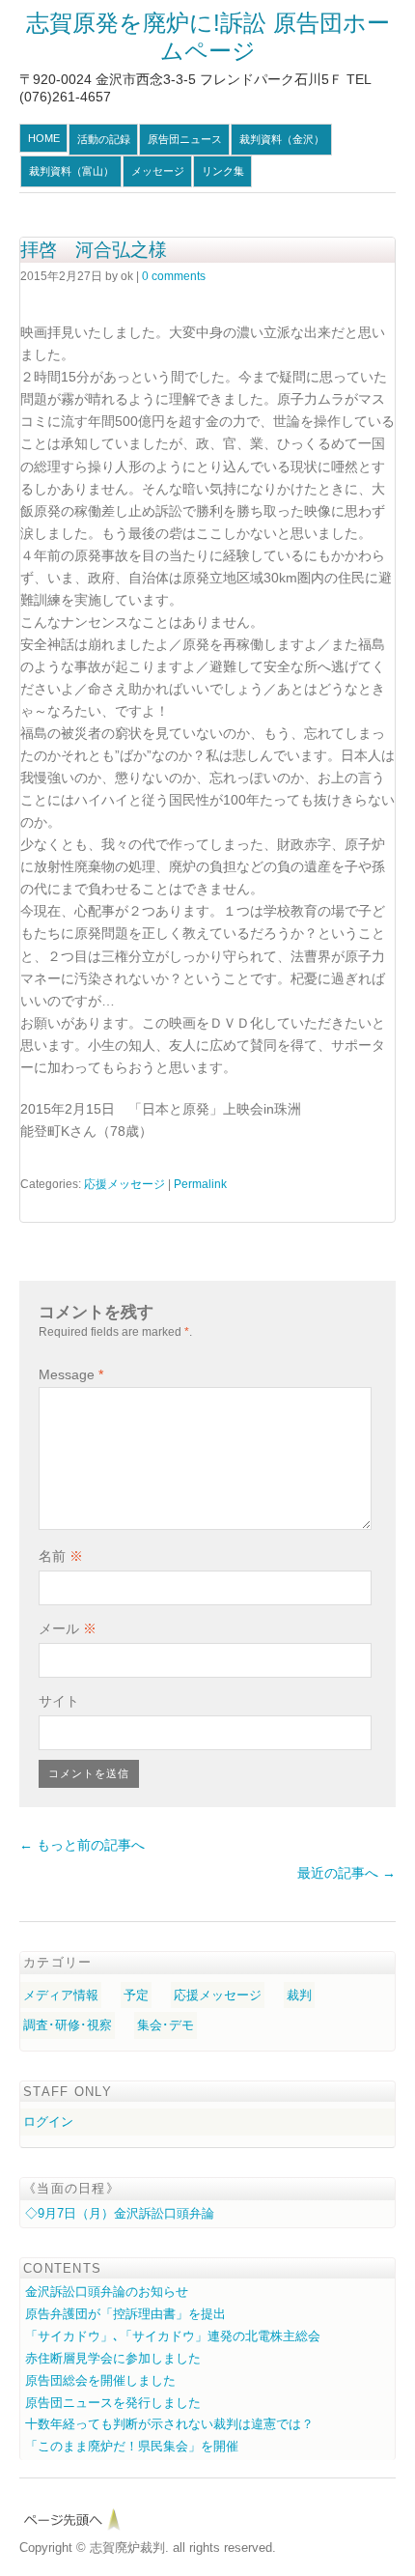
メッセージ (158, 171)
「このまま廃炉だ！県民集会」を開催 (132, 2446)
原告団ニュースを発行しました (113, 2403)
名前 (61, 1556)
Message (71, 1374)
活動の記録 (104, 139)
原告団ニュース (185, 139)
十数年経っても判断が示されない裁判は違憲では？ (169, 2424)
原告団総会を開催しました (100, 2380)
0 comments (174, 276)
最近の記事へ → (346, 1873)
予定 (136, 1995)
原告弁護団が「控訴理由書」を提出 (125, 2314)
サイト (59, 1701)
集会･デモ (166, 2025)
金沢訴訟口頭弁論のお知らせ (107, 2292)
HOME (44, 138)
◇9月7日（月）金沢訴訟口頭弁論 (120, 2213)
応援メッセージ (124, 1184)
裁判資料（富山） (71, 171)
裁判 (299, 1995)
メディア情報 (61, 1995)
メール (68, 1628)
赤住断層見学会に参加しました (113, 2358)
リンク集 (223, 171)
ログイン (48, 2122)
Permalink (200, 1184)
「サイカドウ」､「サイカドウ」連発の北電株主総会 (173, 2336)
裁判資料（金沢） (282, 139)
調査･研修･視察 (68, 2025)
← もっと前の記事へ (82, 1845)
